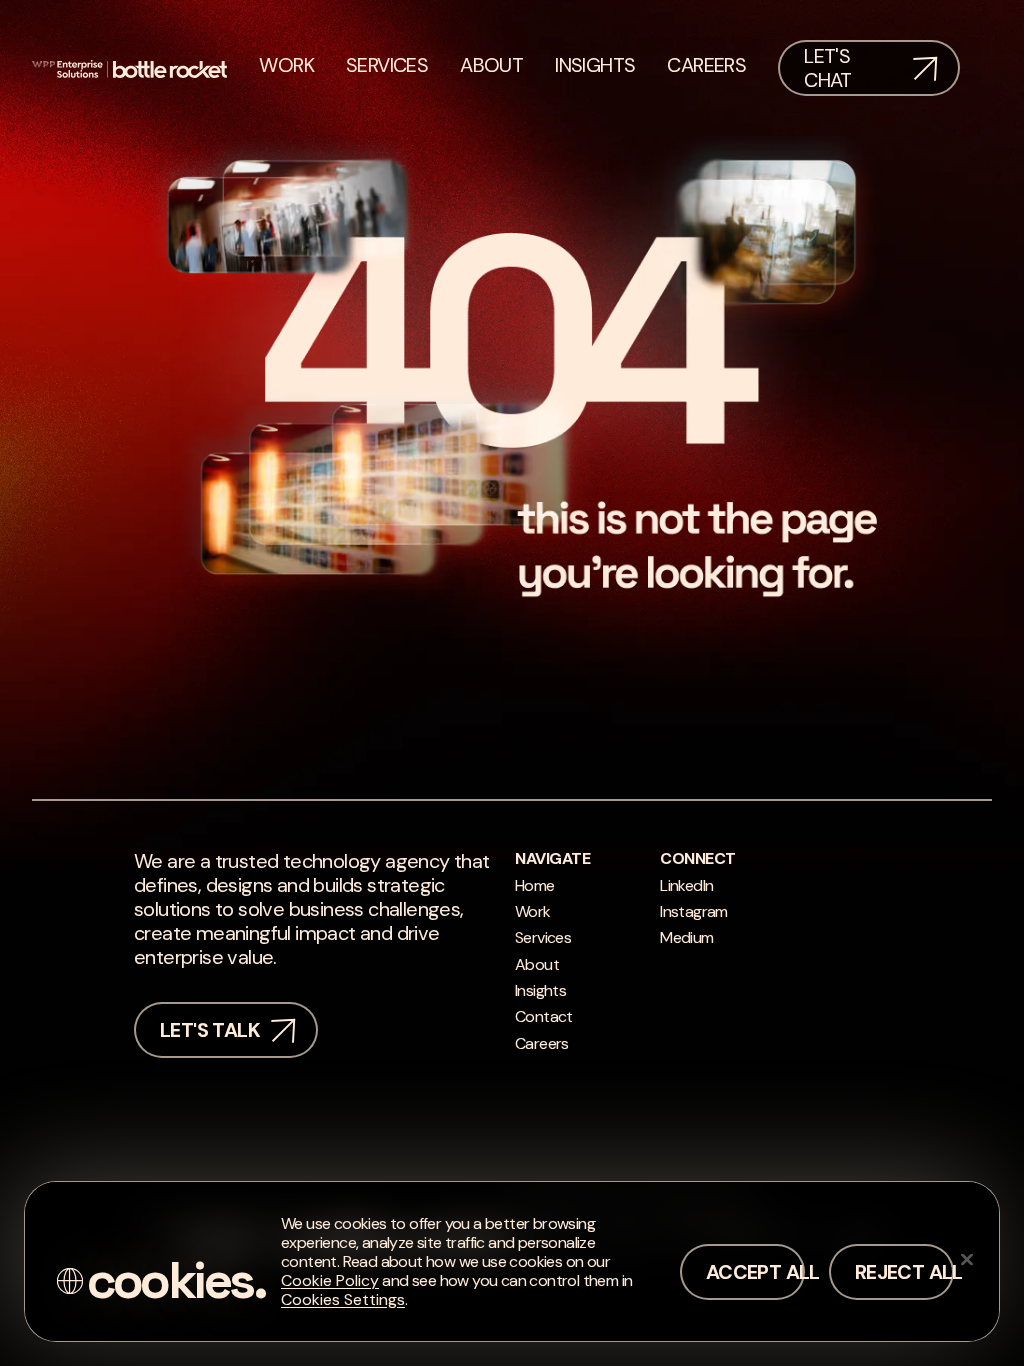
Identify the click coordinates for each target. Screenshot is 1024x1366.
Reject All (904, 1272)
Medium (686, 937)
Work (533, 911)
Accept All (755, 1272)
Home (535, 885)
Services (543, 937)
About (537, 964)
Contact (544, 1016)
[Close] (967, 1259)
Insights (540, 990)
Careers (542, 1043)
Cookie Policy (330, 1280)
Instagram (694, 911)
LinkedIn (686, 885)
